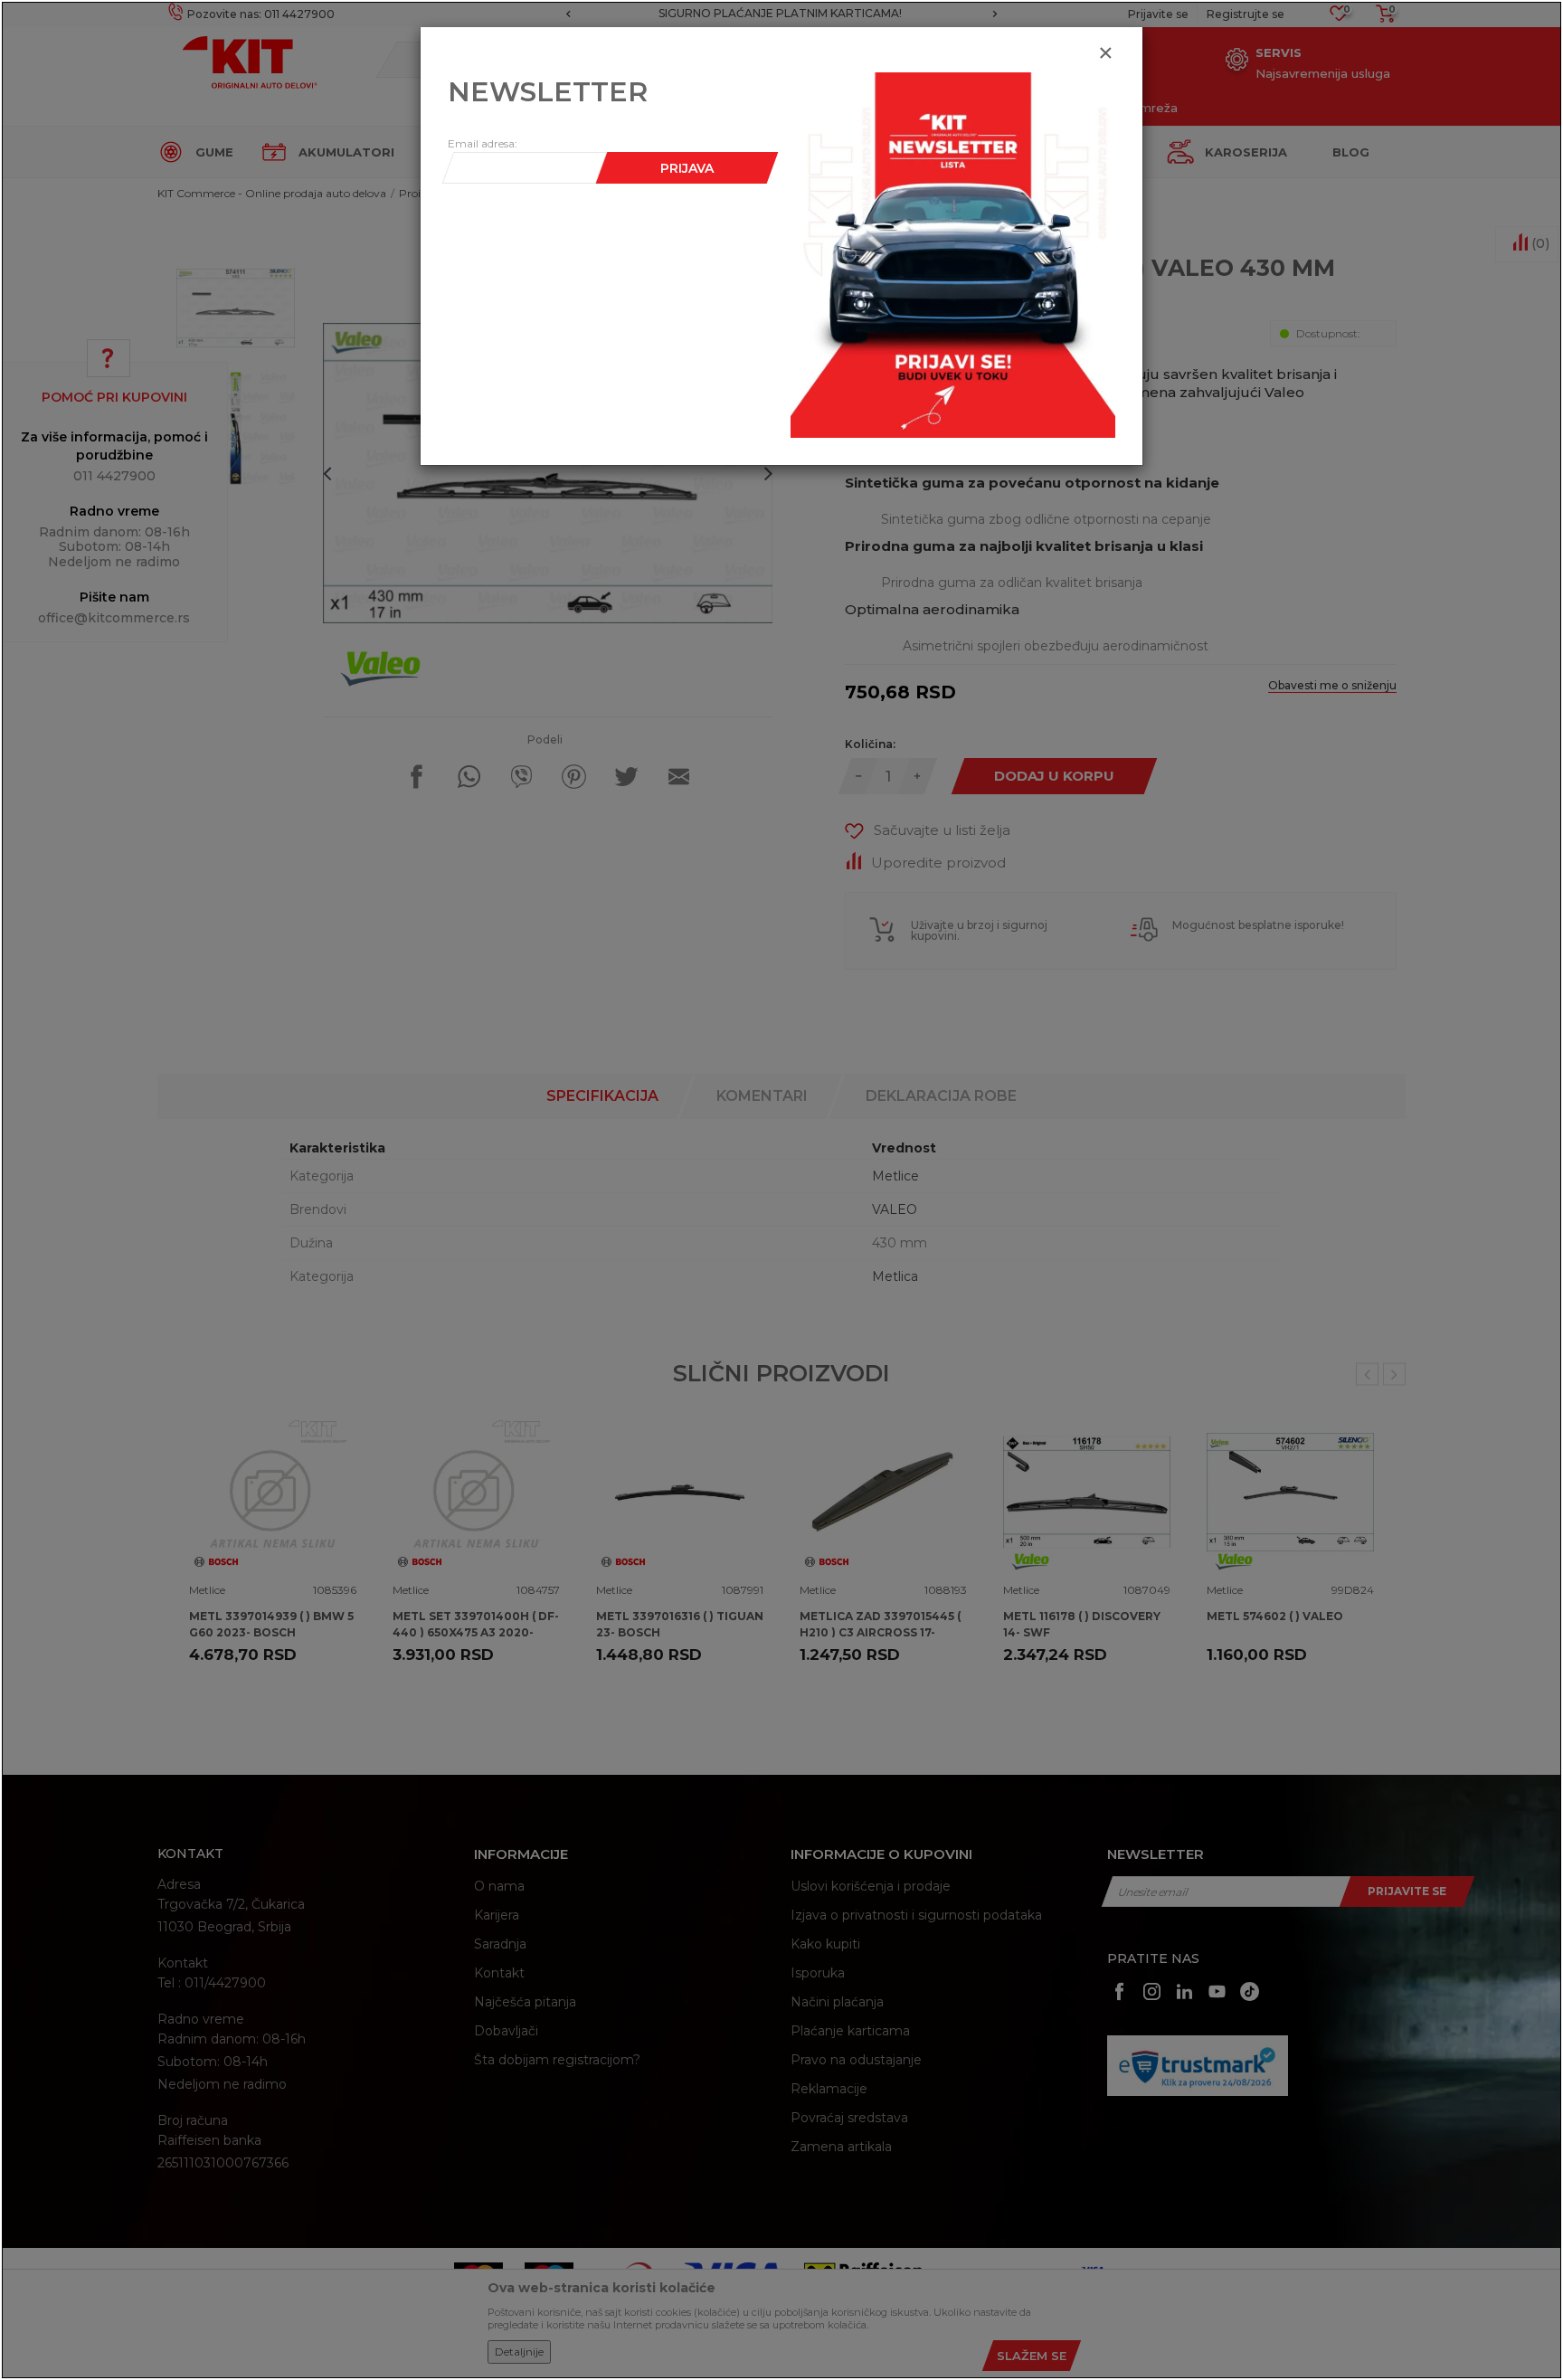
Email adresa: (483, 143)
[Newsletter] (953, 254)
